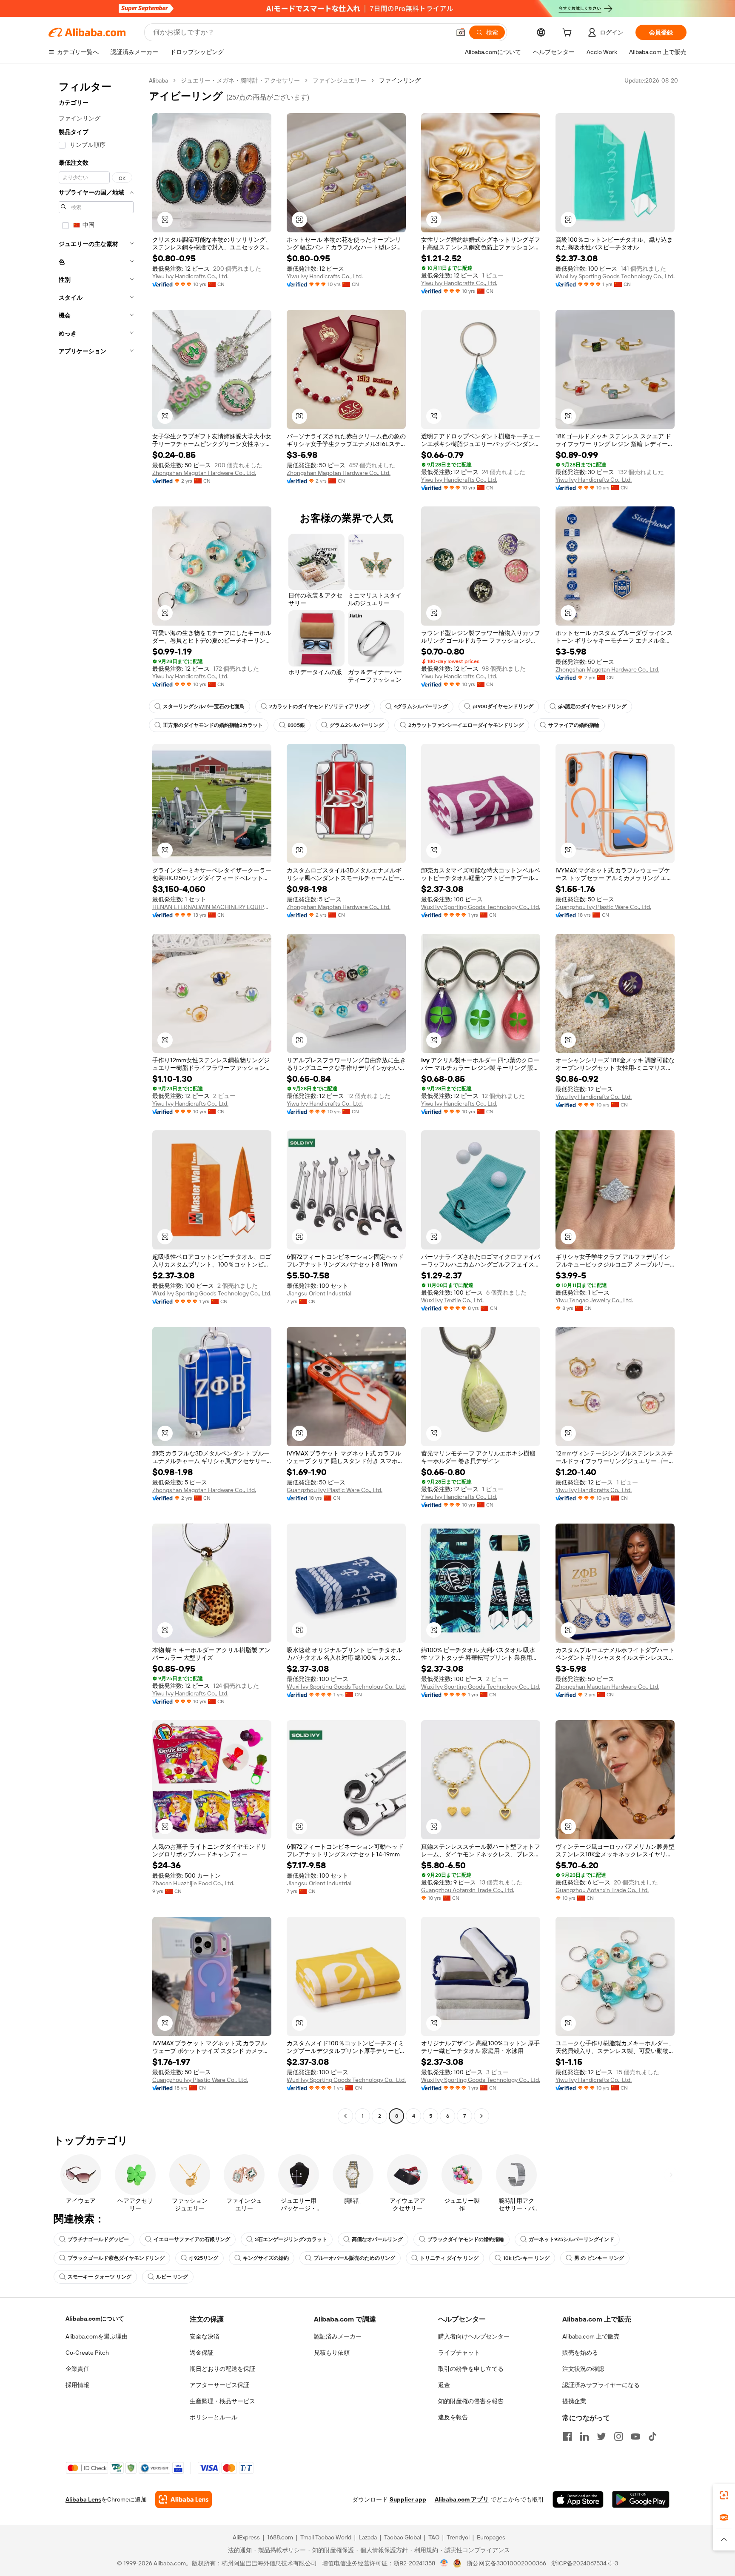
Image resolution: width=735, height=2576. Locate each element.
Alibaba (158, 80)
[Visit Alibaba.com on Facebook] (567, 2436)
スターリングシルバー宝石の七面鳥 (204, 706)
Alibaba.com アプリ (462, 2499)
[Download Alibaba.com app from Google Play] (641, 2499)
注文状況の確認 (583, 2369)
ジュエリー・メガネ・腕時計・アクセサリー (240, 80)
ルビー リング (172, 2277)
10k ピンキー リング (526, 2258)
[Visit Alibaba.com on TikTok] (652, 2436)
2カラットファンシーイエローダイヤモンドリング (466, 725)
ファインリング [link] (400, 80)
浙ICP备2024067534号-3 (585, 2563)
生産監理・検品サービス (222, 2401)
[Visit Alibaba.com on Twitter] (601, 2436)
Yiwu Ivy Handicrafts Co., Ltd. (190, 276)
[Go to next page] (481, 2116)
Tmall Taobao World (326, 2537)
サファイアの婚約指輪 (574, 725)
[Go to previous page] (345, 2116)
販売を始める (580, 2353)
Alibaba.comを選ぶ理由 (97, 2336)
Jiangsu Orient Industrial (319, 1293)
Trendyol (458, 2537)
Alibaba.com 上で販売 (591, 2336)
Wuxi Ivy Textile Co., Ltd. (452, 1300)
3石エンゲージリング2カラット (291, 2239)
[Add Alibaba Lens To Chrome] (184, 2499)
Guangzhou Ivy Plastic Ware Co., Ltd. (603, 907)
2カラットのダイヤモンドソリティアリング (319, 706)
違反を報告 (453, 2417)
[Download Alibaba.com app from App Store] (578, 2499)
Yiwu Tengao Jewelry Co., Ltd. (594, 1300)
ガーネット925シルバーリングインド (571, 2239)
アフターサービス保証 (219, 2385)
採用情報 (77, 2385)
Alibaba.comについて (95, 2319)
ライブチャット (459, 2353)
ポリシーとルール (214, 2417)
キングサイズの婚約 (266, 2258)
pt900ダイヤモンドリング (503, 706)
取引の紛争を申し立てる (471, 2369)
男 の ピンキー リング (599, 2258)
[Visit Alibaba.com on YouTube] (635, 2436)
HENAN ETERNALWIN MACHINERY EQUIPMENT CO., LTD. (212, 907)
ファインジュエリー (339, 80)
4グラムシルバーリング (421, 706)
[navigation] (96, 1099)
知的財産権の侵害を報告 (471, 2401)
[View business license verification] (444, 2563)
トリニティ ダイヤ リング (449, 2258)
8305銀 (296, 725)
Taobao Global (403, 2537)
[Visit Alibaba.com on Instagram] (618, 2436)
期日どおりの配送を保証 (222, 2369)
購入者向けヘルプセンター (474, 2336)
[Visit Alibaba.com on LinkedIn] (584, 2436)
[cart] (569, 34)
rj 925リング (204, 2258)
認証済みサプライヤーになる (601, 2385)
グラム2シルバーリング (357, 725)
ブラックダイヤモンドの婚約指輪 (466, 2239)
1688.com (280, 2537)
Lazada (368, 2537)
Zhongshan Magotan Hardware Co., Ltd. (204, 473)
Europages (491, 2537)
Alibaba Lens (83, 2499)
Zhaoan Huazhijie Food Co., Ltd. (193, 1883)
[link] (724, 2495)
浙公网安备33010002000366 (506, 2563)
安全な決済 (205, 2336)
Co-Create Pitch (87, 2353)
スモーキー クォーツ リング (100, 2277)
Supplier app (408, 2499)
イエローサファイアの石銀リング (192, 2239)
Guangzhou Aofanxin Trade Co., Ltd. (468, 1890)
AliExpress (246, 2537)
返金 (444, 2385)
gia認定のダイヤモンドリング (592, 706)
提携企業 (574, 2401)
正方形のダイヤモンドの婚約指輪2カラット (213, 725)
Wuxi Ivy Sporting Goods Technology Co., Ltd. (615, 276)
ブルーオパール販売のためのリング (354, 2258)
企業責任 (77, 2369)
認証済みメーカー (338, 2336)
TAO (434, 2537)
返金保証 (202, 2353)
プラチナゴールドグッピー (98, 2239)
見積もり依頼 (332, 2353)
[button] (461, 32)
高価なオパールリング (377, 2239)
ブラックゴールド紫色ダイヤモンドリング (116, 2258)
